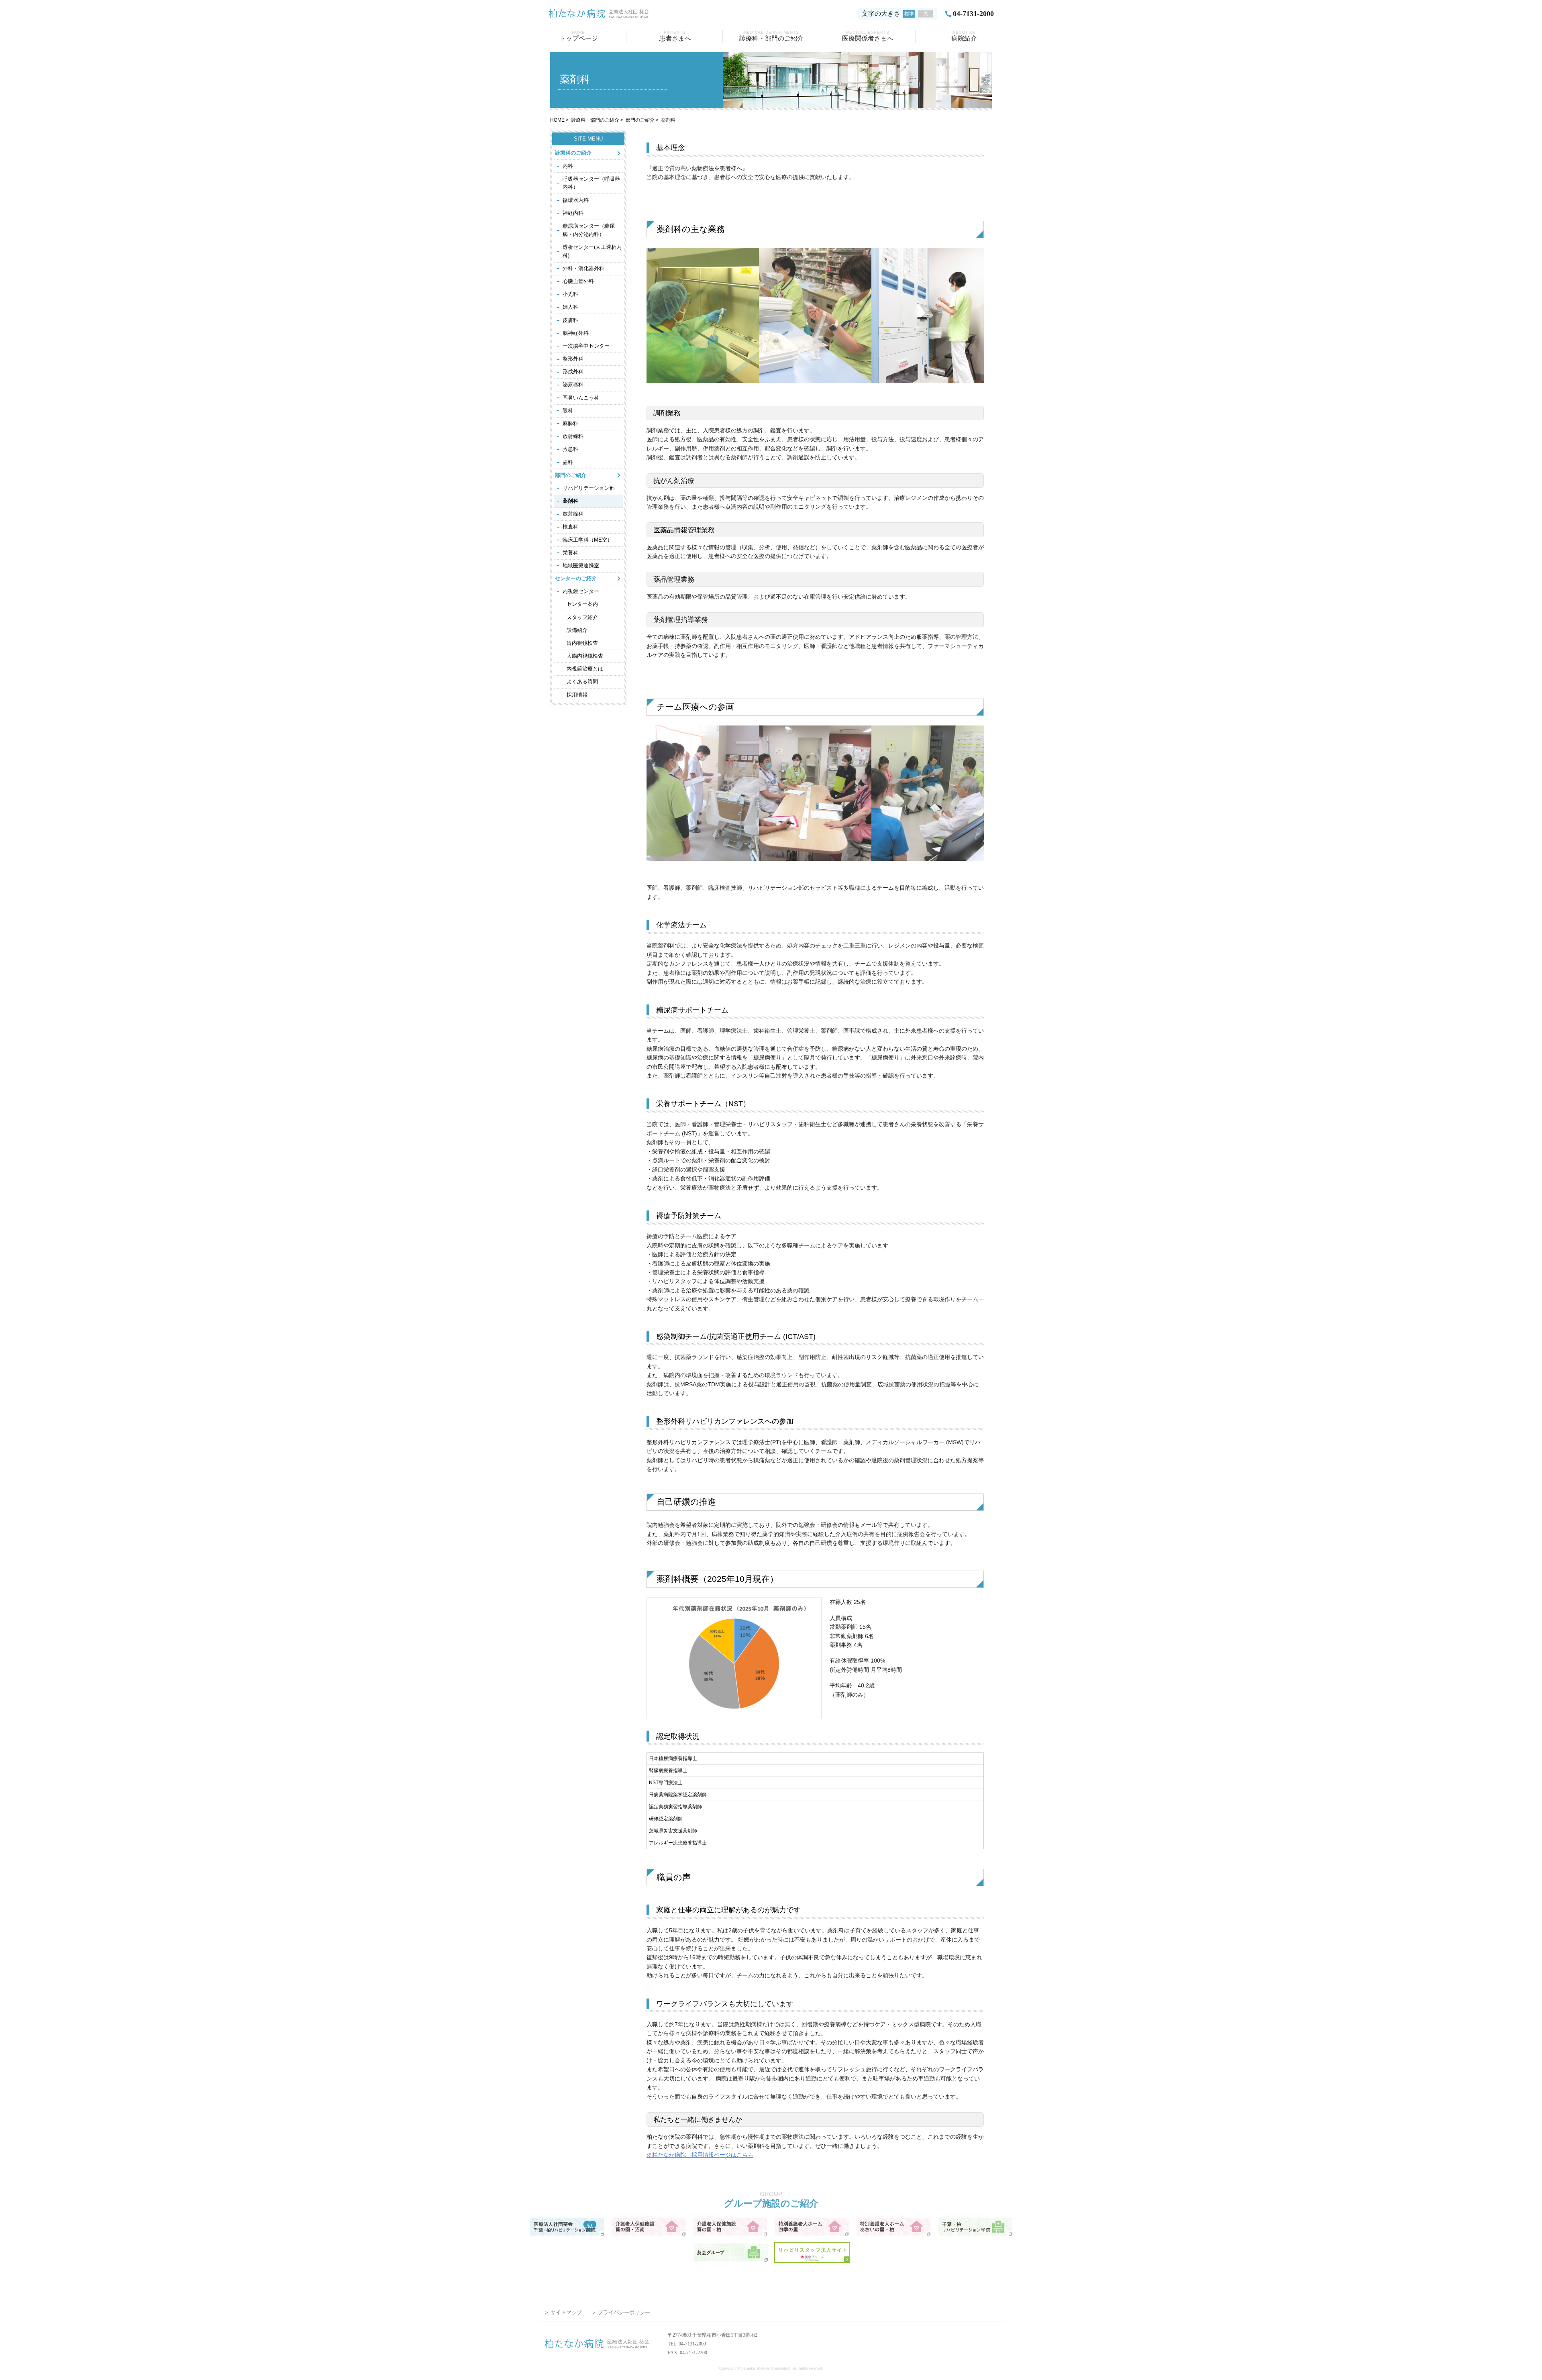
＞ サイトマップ (563, 2312)
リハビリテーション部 (589, 488)
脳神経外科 (576, 333)
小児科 (570, 294)
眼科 (568, 411)
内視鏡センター (581, 591)
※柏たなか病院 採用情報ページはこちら (700, 2155)
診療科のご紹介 (573, 153)
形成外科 (573, 372)
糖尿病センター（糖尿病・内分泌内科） (589, 230)
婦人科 (570, 307)
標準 (909, 14)
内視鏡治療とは (585, 669)
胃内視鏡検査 (582, 643)
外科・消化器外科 (583, 268)
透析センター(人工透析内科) (592, 251)
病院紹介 (964, 36)
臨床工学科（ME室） (587, 540)
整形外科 (573, 359)
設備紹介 (577, 630)
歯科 (568, 462)
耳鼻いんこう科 (581, 398)
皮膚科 (570, 320)
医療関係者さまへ (868, 36)
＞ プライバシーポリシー (621, 2312)
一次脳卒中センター (586, 346)
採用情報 (577, 695)
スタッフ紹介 (582, 617)
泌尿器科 (573, 384)
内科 (568, 166)
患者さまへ (675, 36)
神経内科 (573, 213)
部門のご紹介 (640, 120)
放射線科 (573, 436)
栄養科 (570, 553)
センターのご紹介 (576, 578)
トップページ (579, 36)
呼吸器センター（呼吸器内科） (591, 183)
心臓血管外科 (578, 281)
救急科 (570, 449)
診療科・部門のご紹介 (771, 36)
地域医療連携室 (581, 565)
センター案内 (582, 604)
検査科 (570, 527)
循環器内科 (576, 200)
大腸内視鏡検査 (585, 656)
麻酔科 (570, 423)
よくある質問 (582, 682)
